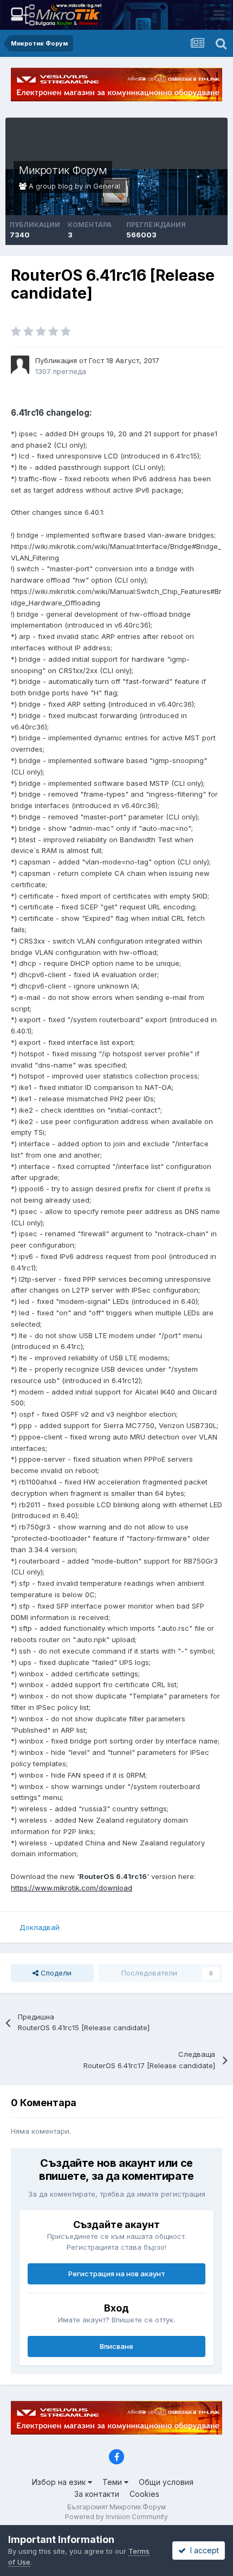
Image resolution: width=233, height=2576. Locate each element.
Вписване (116, 2346)
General (107, 186)
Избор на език (60, 2482)
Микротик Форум (63, 170)
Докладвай (40, 1927)
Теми (113, 2482)
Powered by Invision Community (116, 2517)
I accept (202, 2550)
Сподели (55, 1973)
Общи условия (166, 2482)
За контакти (97, 2494)
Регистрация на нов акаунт (117, 2274)
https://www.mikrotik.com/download (72, 1888)
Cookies (144, 2494)
